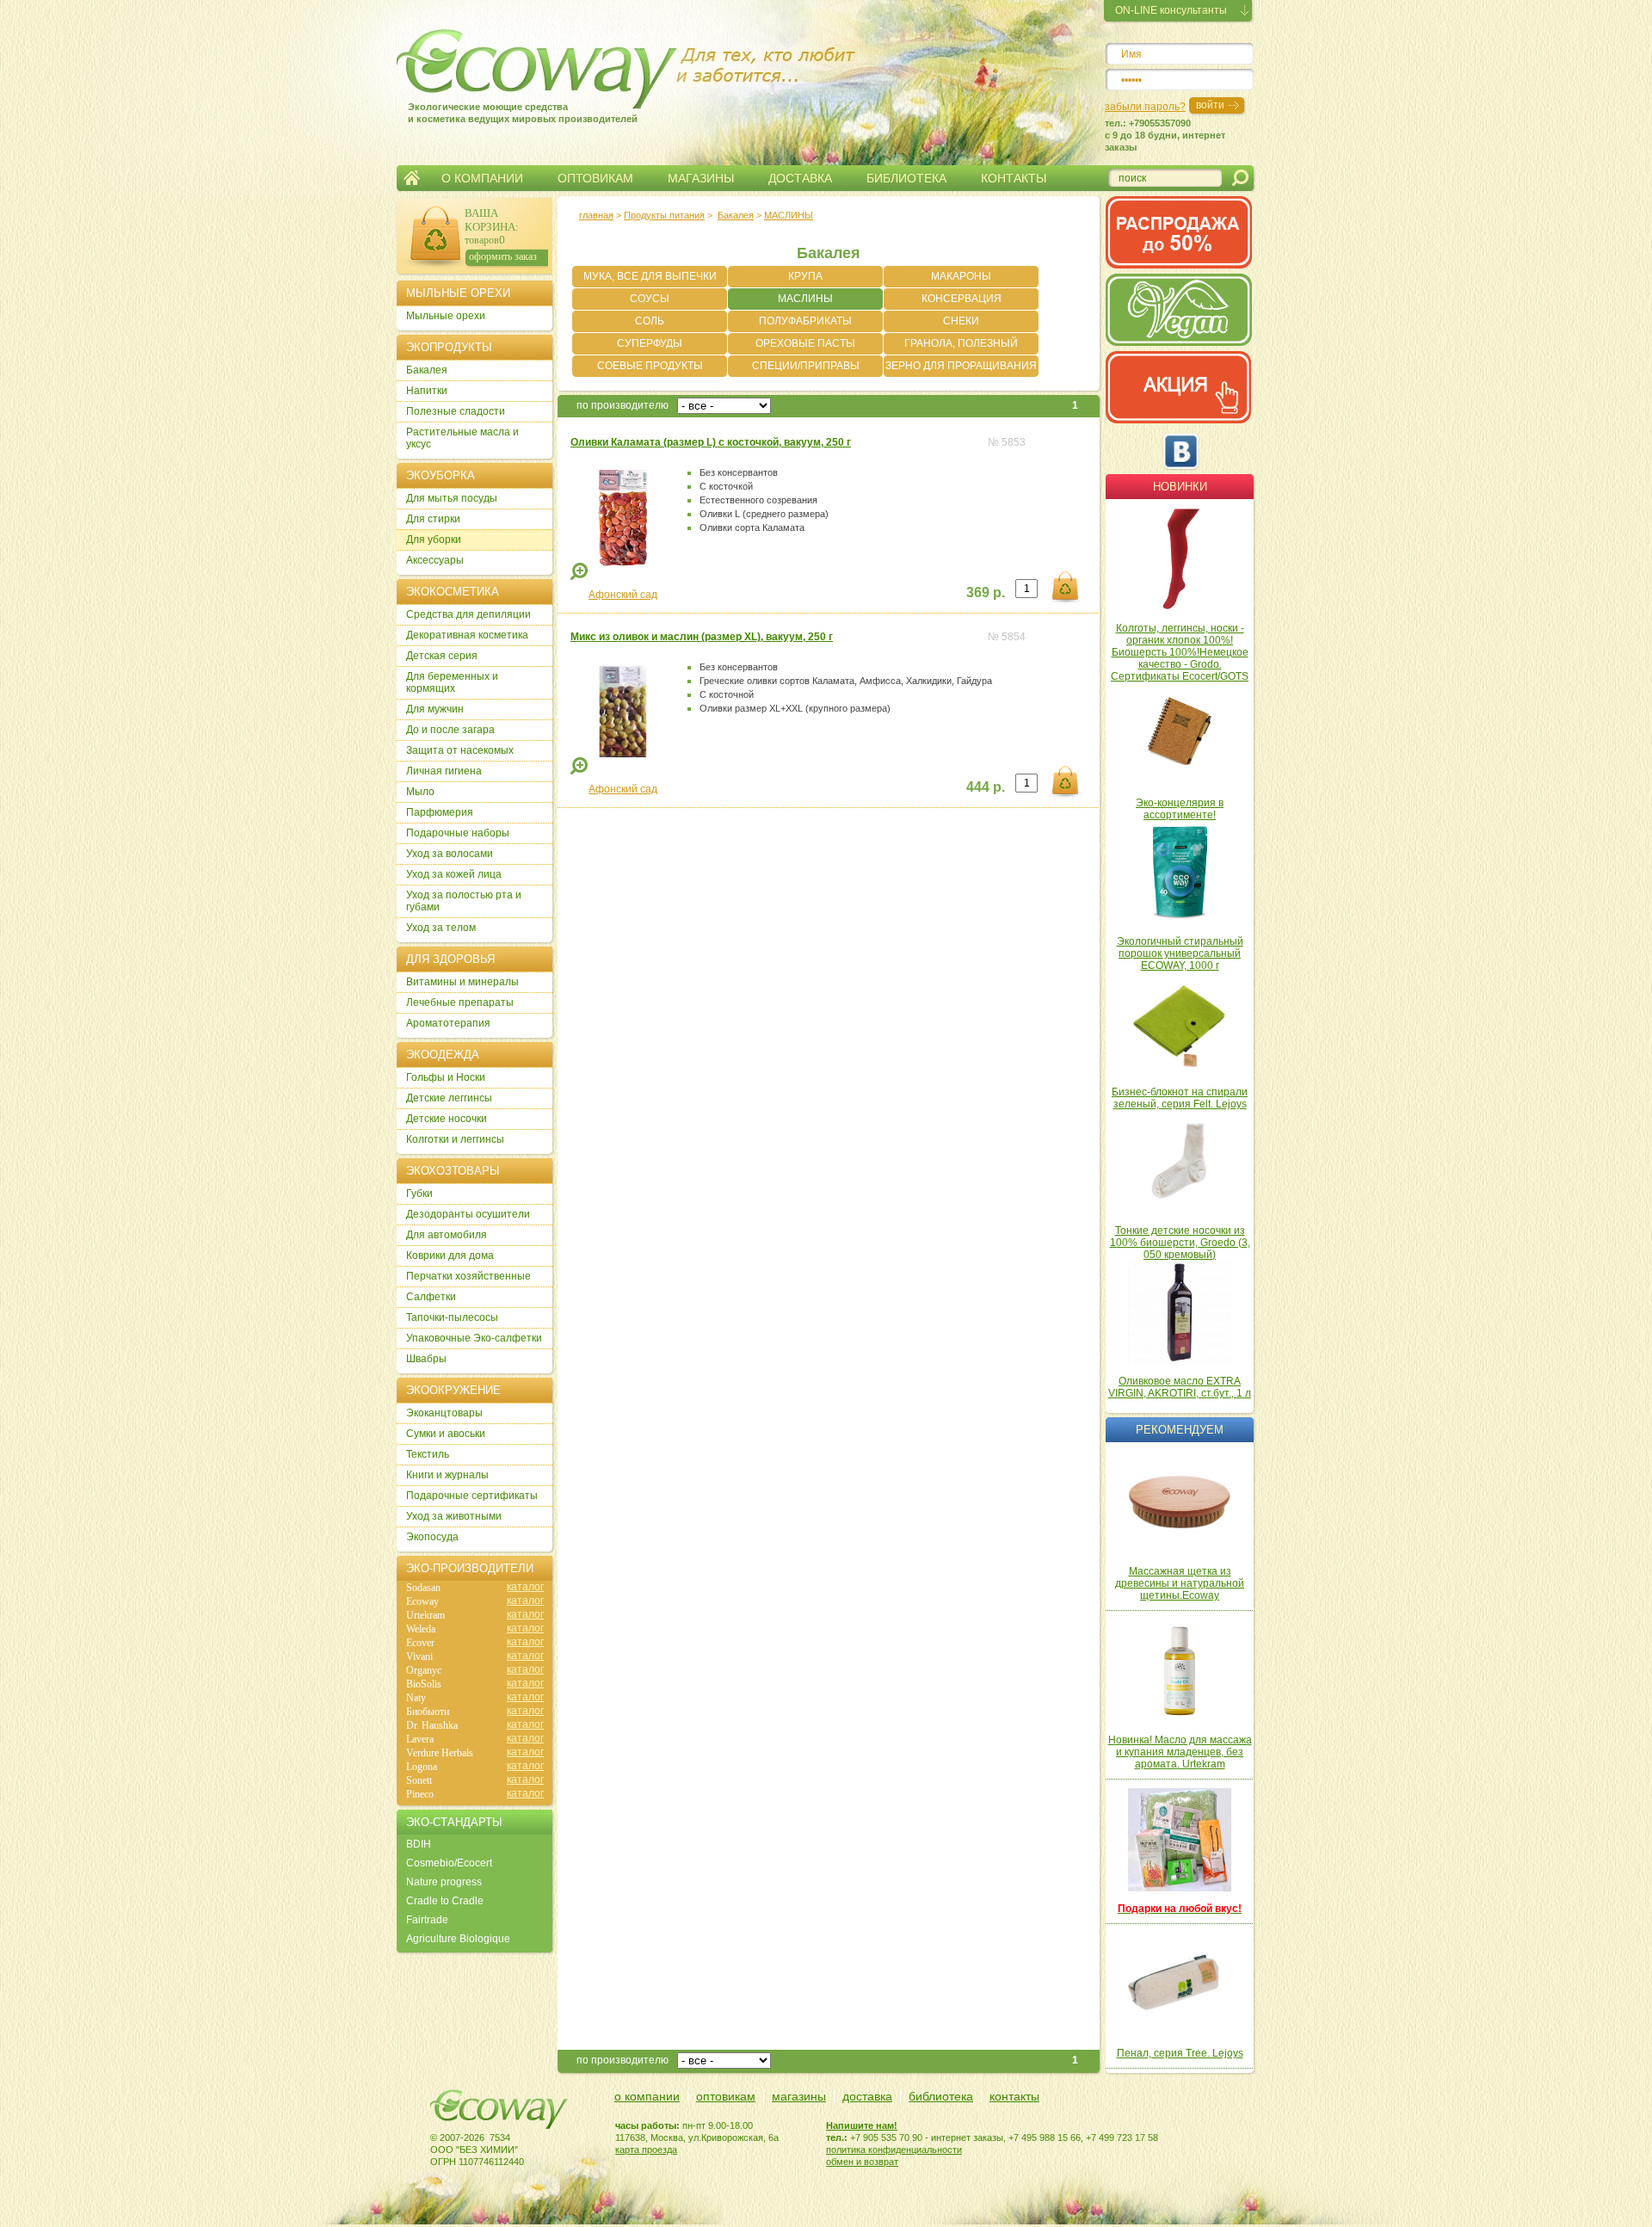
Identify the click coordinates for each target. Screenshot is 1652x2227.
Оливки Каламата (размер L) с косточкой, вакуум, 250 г (711, 442)
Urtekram (425, 1615)
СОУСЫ (650, 299)
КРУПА (805, 276)
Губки (419, 1194)
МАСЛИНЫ (805, 299)
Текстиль (428, 1454)
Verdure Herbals (440, 1753)
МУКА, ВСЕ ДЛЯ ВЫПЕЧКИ (650, 276)
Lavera (420, 1739)
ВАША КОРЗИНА (490, 220)
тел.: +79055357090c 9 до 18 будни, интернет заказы (1165, 135)
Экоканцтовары (444, 1413)
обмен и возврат (862, 2162)
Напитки (427, 391)
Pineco (420, 1794)
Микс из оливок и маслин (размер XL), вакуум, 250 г (702, 637)
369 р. (986, 592)
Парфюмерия (440, 812)
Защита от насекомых (460, 750)
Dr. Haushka (432, 1725)
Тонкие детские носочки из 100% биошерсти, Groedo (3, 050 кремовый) (1180, 1243)
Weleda (421, 1629)
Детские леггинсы (449, 1098)
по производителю (623, 405)
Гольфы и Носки (446, 1077)
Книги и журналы (447, 1475)
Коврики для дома (450, 1255)
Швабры (426, 1359)
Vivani (419, 1656)
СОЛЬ (650, 321)
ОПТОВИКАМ (595, 178)
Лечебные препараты (460, 1002)
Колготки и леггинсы (455, 1139)
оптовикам (726, 2096)
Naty (416, 1698)
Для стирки (433, 519)
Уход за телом (441, 928)
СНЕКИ (961, 321)
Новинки (1180, 487)
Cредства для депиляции (468, 614)
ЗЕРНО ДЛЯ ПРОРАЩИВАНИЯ (961, 366)
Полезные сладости (456, 411)
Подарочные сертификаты (472, 1496)
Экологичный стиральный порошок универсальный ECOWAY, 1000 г (1180, 953)
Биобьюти (428, 1712)
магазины (799, 2096)
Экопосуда (432, 1537)
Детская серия (442, 656)
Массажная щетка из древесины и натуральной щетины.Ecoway (1180, 1583)
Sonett (419, 1780)
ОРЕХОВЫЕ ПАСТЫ (805, 343)
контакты (1014, 2096)
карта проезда (646, 2150)
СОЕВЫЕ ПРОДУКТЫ (650, 366)
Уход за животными (454, 1516)
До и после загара (450, 730)
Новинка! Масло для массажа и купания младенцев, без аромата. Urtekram (1180, 1752)
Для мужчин (435, 709)
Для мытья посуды (452, 498)
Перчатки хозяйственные (468, 1276)
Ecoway (422, 1601)
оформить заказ (503, 256)
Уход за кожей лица (454, 874)
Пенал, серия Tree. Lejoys (1180, 2053)
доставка (867, 2096)
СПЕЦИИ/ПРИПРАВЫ (806, 366)
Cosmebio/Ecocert (449, 1863)
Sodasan (423, 1588)
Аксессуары (435, 560)
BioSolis (424, 1684)
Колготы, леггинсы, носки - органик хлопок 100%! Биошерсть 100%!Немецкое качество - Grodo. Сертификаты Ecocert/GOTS (1180, 652)
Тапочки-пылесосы (452, 1317)
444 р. (986, 787)
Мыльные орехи (446, 316)
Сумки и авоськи (446, 1434)
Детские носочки (447, 1119)
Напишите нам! (862, 2125)
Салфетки (431, 1297)
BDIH (419, 1844)
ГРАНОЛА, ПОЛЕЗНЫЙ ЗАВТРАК (961, 346)
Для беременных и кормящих (452, 682)
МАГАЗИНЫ (701, 178)
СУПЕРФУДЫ (650, 343)
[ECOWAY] (507, 64)
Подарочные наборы (458, 833)
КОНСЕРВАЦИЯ (962, 299)
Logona (422, 1767)
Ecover (420, 1643)
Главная (412, 178)
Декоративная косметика (467, 635)
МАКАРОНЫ (961, 276)
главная (596, 215)
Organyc (424, 1670)
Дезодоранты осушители (468, 1214)
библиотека (941, 2096)
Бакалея (736, 215)
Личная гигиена (444, 771)
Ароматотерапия (448, 1023)
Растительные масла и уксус (462, 438)
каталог (525, 1587)
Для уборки (434, 540)
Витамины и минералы (462, 982)
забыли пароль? (1145, 107)
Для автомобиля (447, 1235)
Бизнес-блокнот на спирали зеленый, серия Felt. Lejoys (1180, 1098)
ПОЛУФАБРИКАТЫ (805, 321)
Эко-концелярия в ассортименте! (1180, 809)
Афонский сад (623, 595)
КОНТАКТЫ (1014, 178)
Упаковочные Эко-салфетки (474, 1338)
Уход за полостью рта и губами (464, 901)
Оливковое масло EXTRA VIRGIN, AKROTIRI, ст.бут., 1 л (1180, 1387)
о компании (647, 2096)
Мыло (420, 792)
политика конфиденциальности (894, 2150)
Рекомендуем (1180, 1430)
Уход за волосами (450, 854)
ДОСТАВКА (800, 178)
